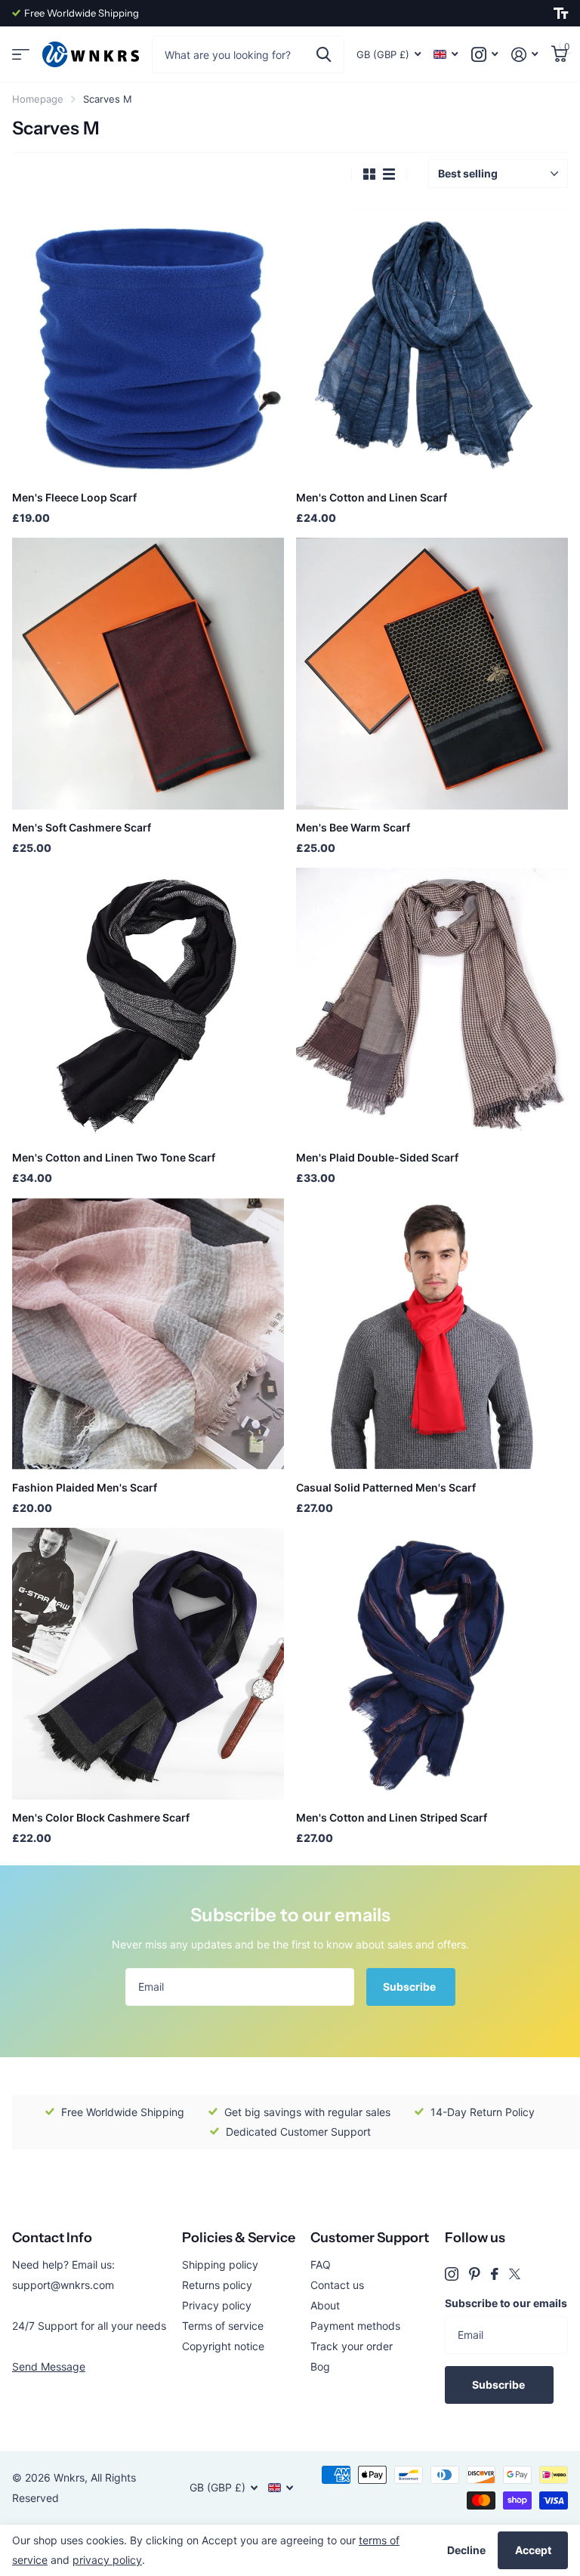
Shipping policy (220, 2264)
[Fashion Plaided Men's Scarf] (148, 1334)
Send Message (49, 2366)
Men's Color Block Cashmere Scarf (101, 1817)
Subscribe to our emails (506, 2303)
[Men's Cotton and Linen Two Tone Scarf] (148, 1004)
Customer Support (370, 2238)
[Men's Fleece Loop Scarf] (148, 344)
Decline (466, 2550)
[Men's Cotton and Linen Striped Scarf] (432, 1664)
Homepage (38, 99)
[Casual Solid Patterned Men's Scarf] (432, 1334)
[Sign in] (524, 55)
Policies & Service (239, 2238)
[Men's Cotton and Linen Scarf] (432, 344)
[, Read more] (484, 55)
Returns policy (217, 2285)
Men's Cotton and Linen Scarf (372, 497)
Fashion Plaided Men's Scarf (85, 1487)
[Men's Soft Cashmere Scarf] (148, 674)
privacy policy (107, 2560)
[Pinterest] (475, 2274)
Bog (320, 2366)
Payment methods (355, 2326)
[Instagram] (452, 2274)
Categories (21, 55)
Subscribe (410, 1987)
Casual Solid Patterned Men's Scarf (386, 1487)
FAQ (321, 2264)
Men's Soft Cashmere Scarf (82, 827)
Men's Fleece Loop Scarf (74, 497)
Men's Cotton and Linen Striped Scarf (392, 1817)
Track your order (352, 2346)
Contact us (337, 2285)
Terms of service (223, 2326)
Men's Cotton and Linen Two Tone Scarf (114, 1157)
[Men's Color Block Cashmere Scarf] (148, 1664)
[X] (515, 2274)
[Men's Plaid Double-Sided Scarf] (432, 1004)
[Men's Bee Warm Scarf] (432, 674)
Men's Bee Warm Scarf (353, 827)
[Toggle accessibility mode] (561, 14)
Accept (533, 2550)
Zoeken (324, 54)
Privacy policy (217, 2305)
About (325, 2305)
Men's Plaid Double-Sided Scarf (377, 1157)
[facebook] (495, 2274)
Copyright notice (223, 2346)
